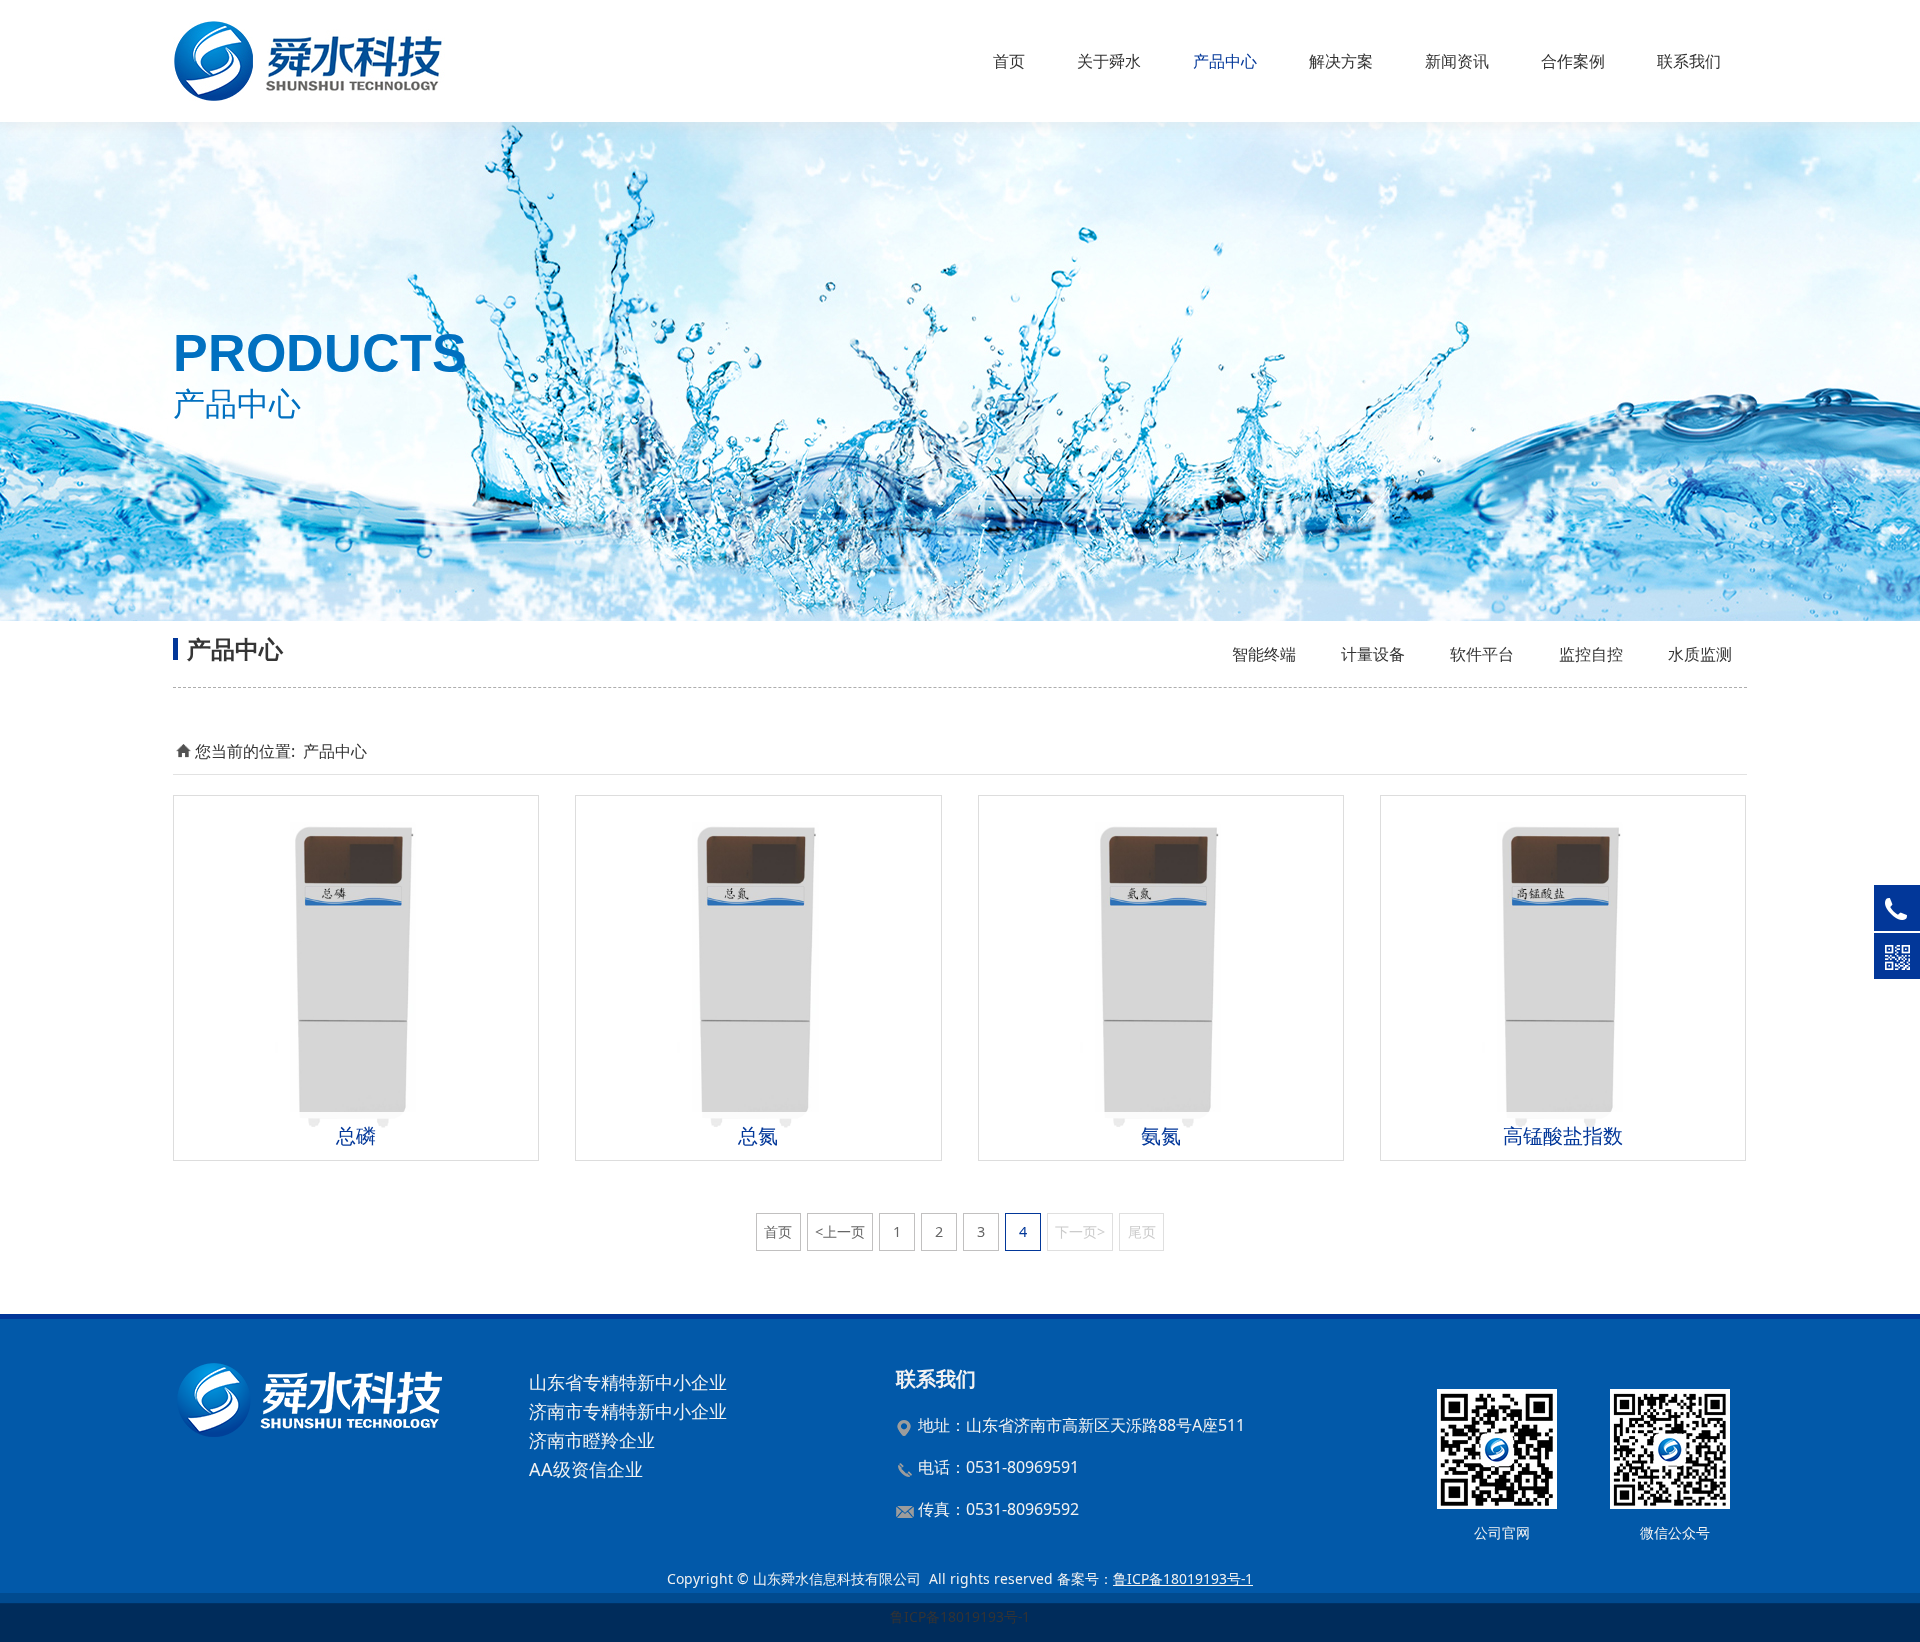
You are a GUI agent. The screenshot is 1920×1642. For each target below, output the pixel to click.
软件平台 (1482, 654)
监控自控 (1591, 654)
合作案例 (1573, 61)
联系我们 (1689, 61)
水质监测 (1700, 654)
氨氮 (1161, 1135)
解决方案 (1341, 61)
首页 (1009, 61)
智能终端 (1264, 654)
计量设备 (1373, 654)
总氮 (758, 1135)
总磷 (356, 1135)
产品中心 (1225, 61)
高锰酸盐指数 (1563, 1135)
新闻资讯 (1457, 61)
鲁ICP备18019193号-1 (960, 1616)
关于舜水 (1109, 61)
